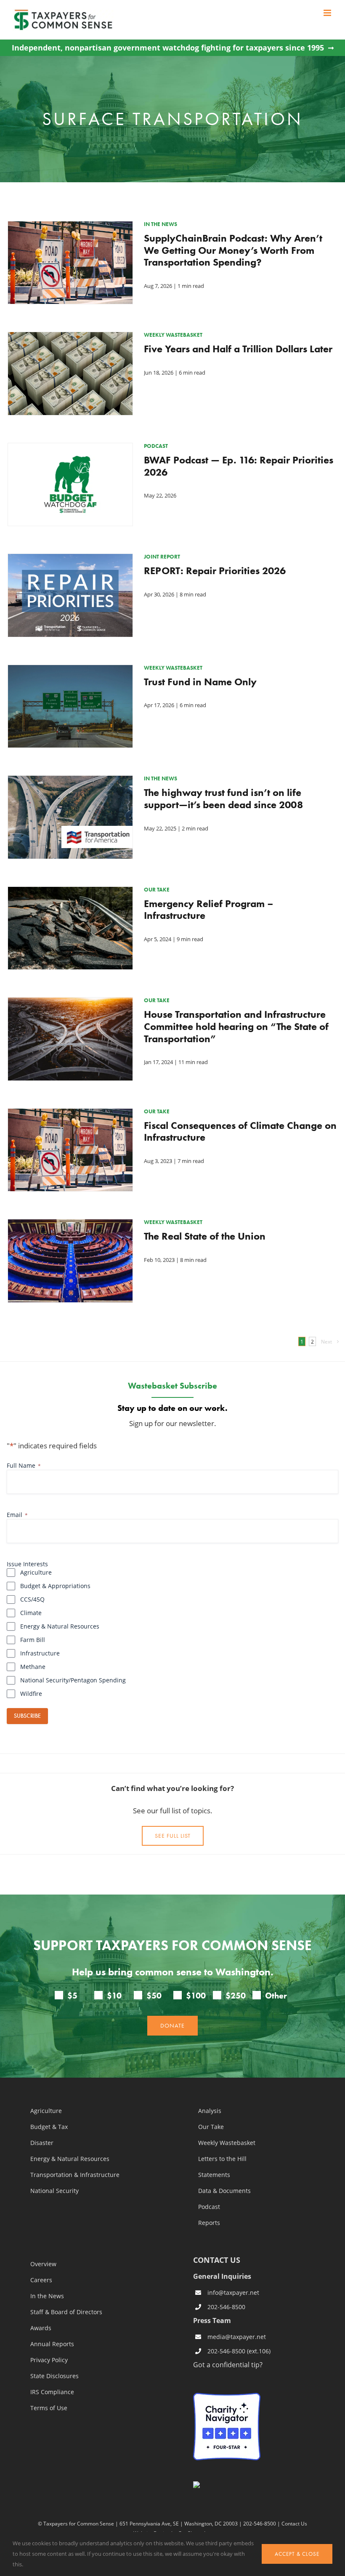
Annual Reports (52, 2344)
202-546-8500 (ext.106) (239, 2351)
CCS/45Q (32, 1599)
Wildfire (31, 1694)
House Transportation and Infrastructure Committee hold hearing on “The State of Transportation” (236, 1026)
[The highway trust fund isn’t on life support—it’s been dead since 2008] (70, 782)
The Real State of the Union (205, 1236)
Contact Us (294, 2523)
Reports (209, 2223)
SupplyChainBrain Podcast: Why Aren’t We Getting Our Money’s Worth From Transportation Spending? (233, 250)
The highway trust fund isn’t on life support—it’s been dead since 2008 (223, 798)
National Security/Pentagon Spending (73, 1680)
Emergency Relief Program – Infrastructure (209, 910)
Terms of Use (49, 2408)
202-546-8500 (226, 2307)
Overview (43, 2264)
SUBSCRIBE (27, 1716)
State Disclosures (54, 2376)
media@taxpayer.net (237, 2337)
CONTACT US (217, 2260)
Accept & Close (297, 2554)
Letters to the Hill (222, 2159)
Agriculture (36, 1572)
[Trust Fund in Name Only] (70, 671)
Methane (33, 1667)
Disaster (42, 2143)
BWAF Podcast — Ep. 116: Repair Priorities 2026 (239, 466)
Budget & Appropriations (55, 1586)
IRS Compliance (52, 2392)
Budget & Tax (49, 2127)
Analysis (210, 2111)
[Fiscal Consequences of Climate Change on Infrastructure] (70, 1115)
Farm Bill (33, 1640)
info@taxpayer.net (233, 2293)
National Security (54, 2191)
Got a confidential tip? (228, 2364)
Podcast (209, 2207)
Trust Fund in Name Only (200, 682)
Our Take (211, 2127)
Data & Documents (224, 2191)
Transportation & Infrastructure (75, 2175)
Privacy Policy (49, 2360)
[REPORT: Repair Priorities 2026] (70, 560)
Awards (41, 2328)
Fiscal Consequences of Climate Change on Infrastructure (240, 1131)
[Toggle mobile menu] (328, 13)
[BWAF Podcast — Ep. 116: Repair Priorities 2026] (70, 450)
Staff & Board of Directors (66, 2312)
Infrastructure (40, 1653)
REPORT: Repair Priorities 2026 (215, 571)
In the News (47, 2296)
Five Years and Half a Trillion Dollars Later (238, 349)
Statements (214, 2175)
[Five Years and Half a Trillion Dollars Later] (70, 338)
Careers (41, 2280)
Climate (31, 1613)
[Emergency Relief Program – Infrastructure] (70, 893)
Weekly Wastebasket (227, 2143)
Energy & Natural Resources (60, 1626)
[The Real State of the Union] (70, 1226)
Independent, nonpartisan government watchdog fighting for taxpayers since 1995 (168, 48)
